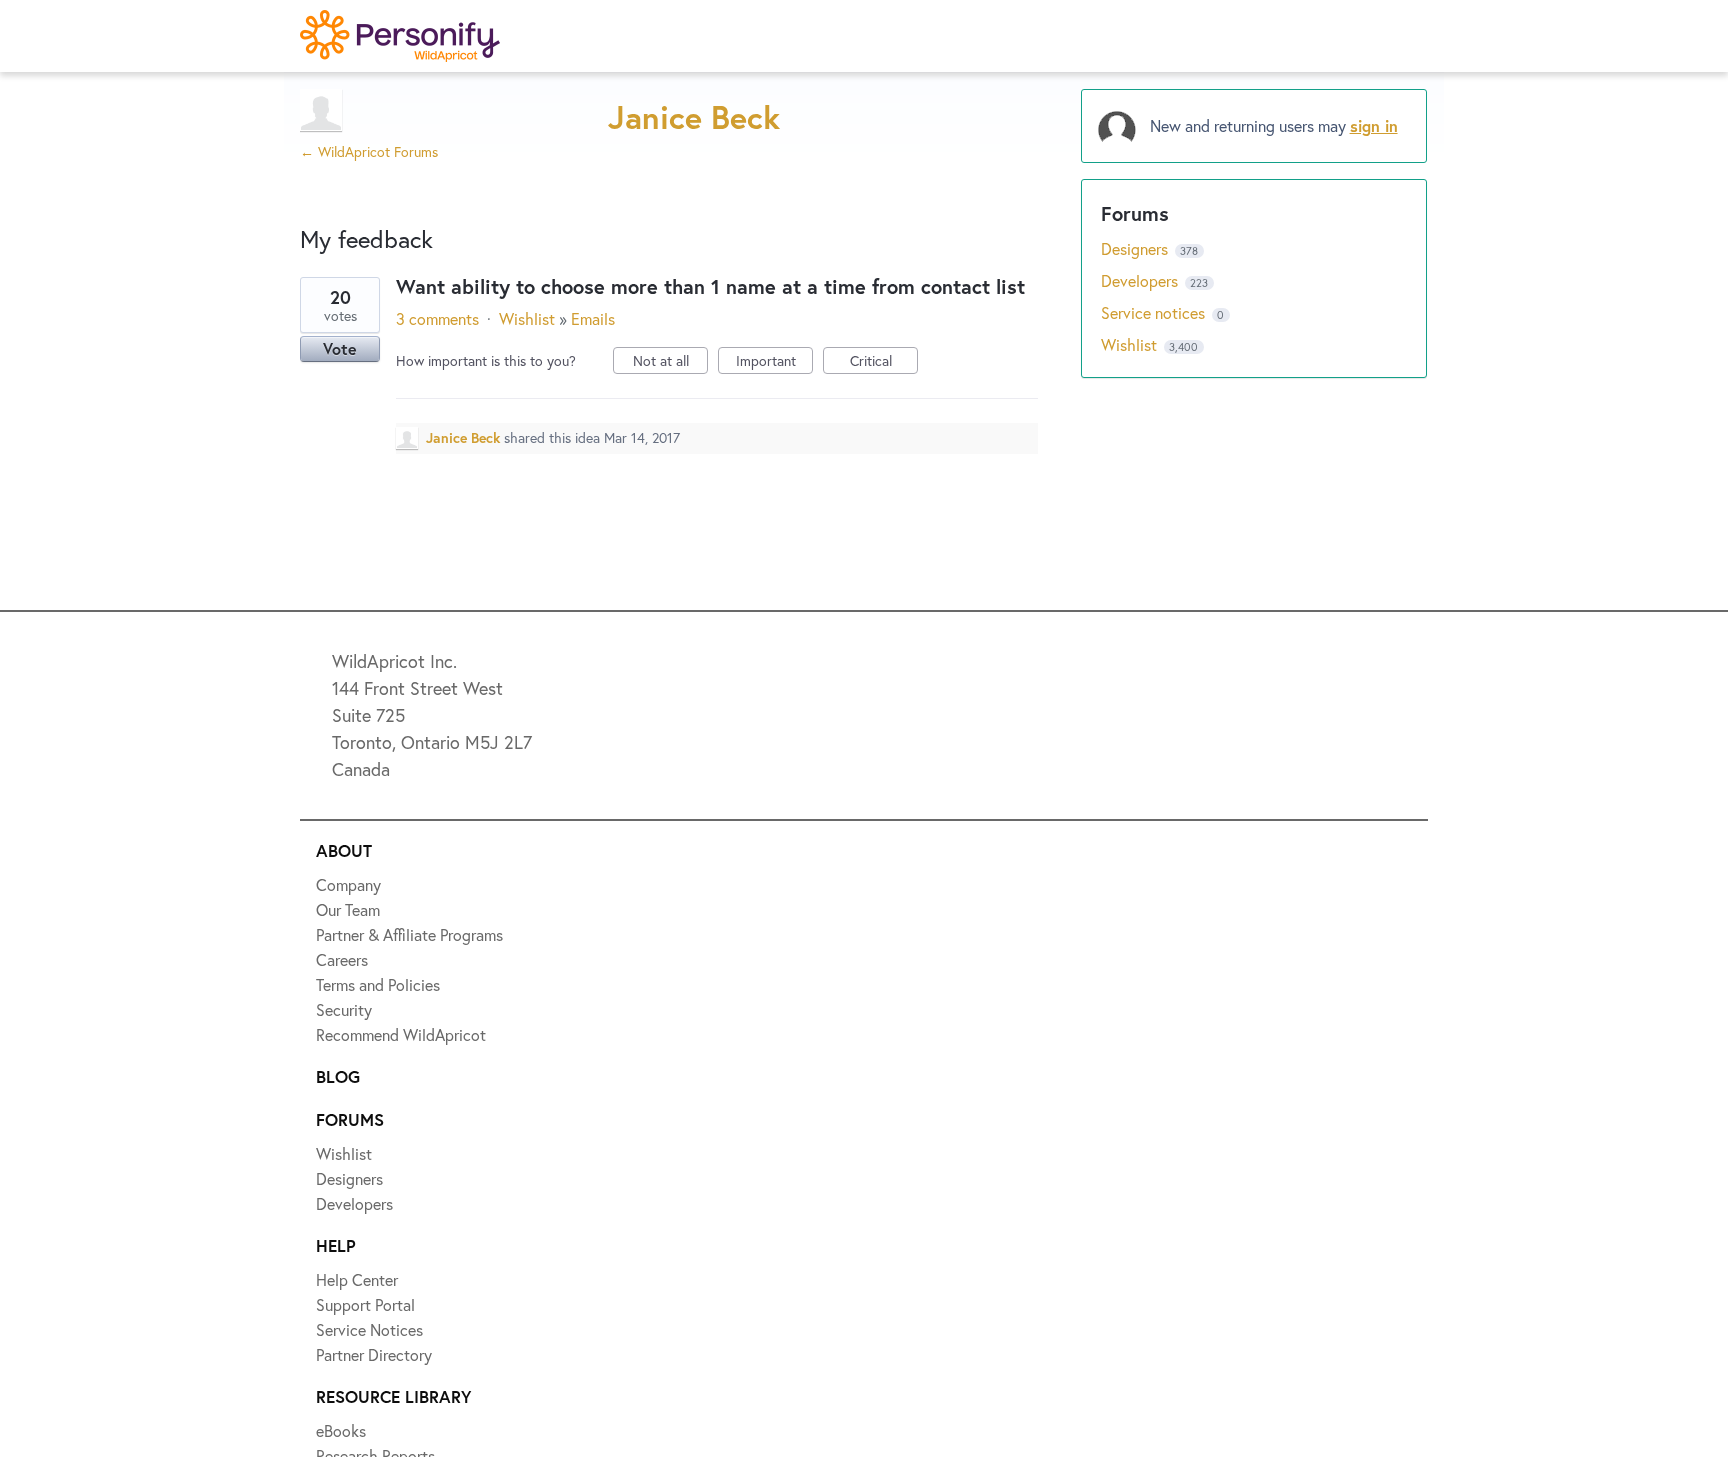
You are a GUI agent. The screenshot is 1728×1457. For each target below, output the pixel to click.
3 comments (437, 318)
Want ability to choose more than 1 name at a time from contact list (710, 286)
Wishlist (527, 318)
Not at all (670, 362)
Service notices (1155, 312)
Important (774, 362)
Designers (1136, 248)
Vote (340, 348)
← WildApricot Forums (369, 151)
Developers (1141, 280)
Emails (593, 318)
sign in (1374, 125)
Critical (884, 362)
